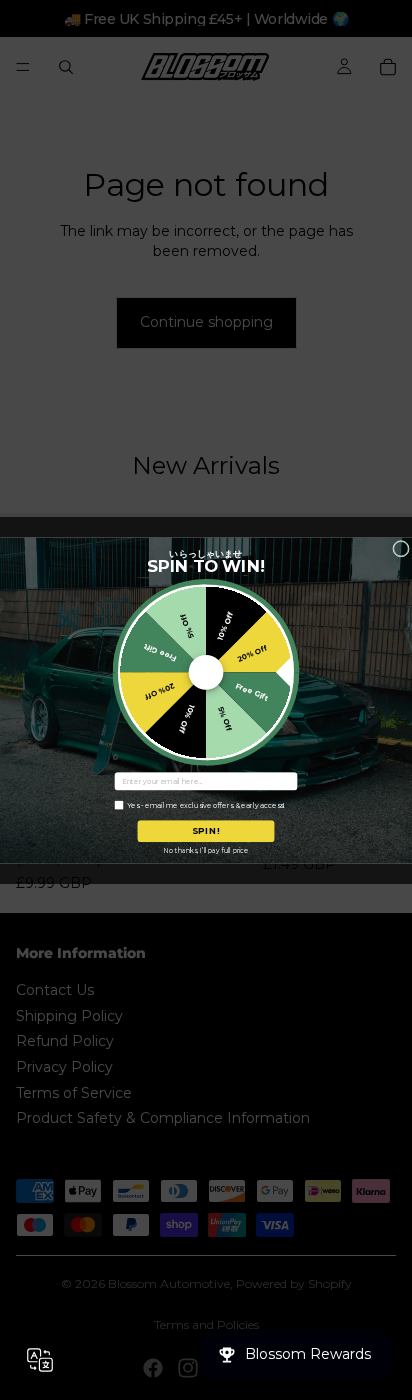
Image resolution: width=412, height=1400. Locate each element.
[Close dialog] (401, 548)
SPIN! (206, 830)
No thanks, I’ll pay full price (206, 849)
